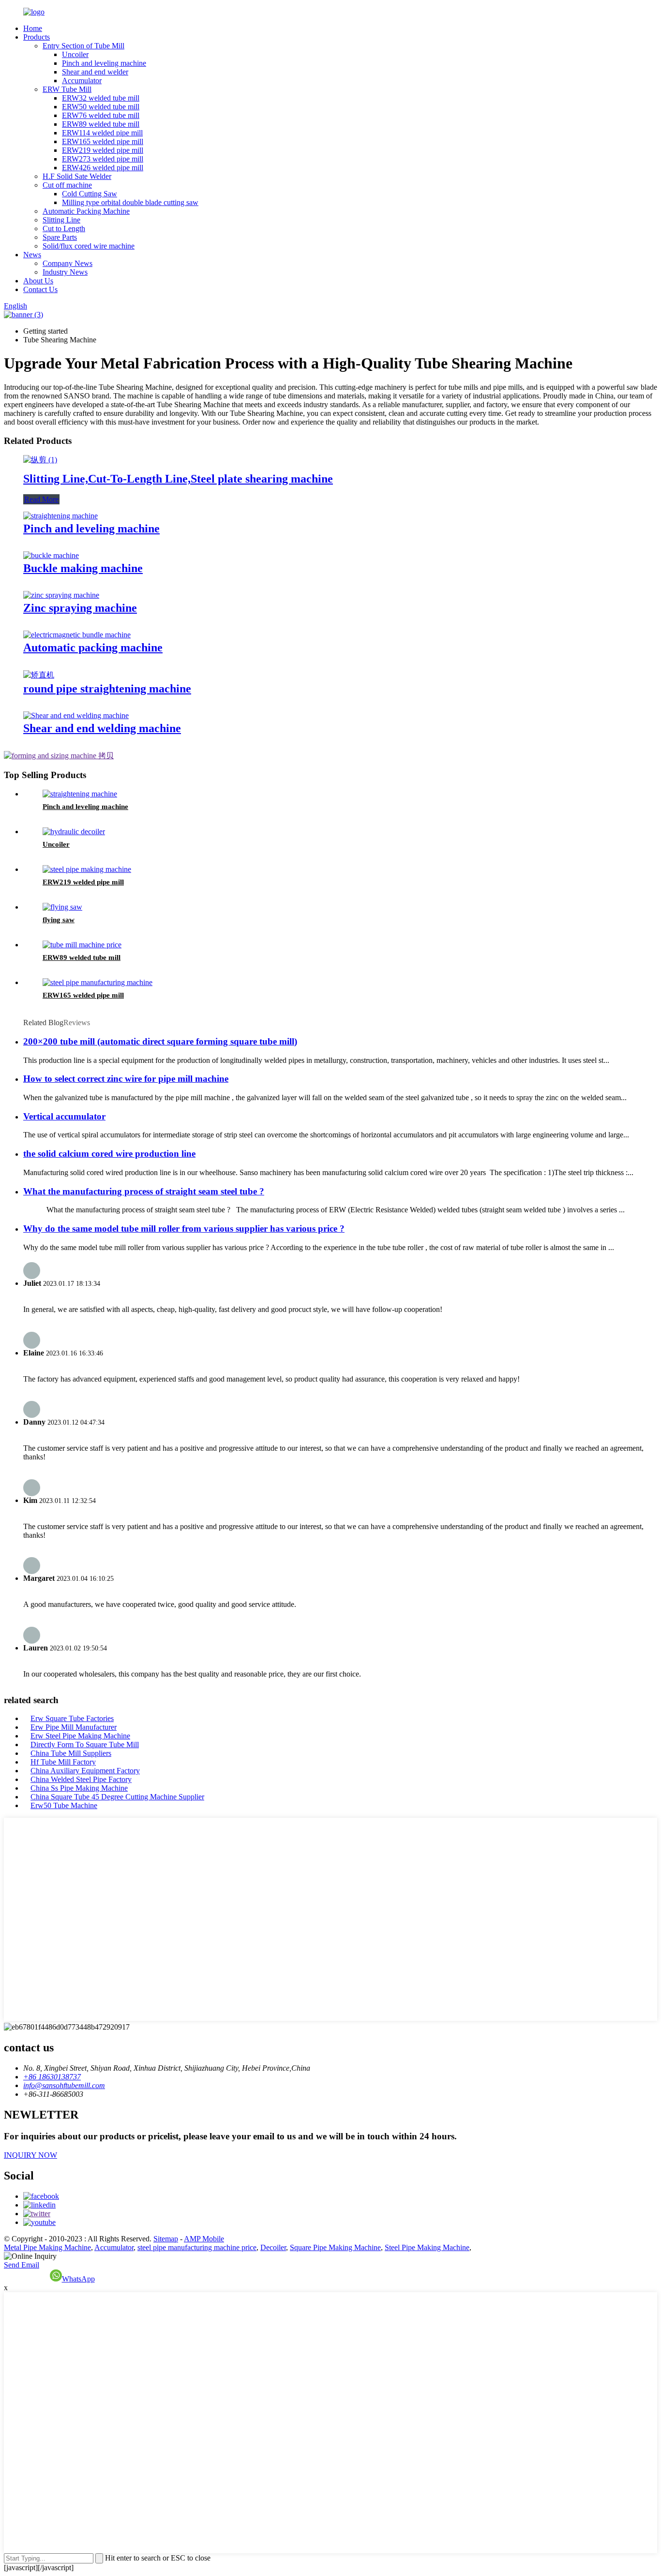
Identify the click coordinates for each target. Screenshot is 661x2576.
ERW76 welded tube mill (101, 115)
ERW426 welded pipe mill (103, 168)
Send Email (22, 2265)
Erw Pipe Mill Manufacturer (74, 1727)
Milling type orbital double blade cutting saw (130, 202)
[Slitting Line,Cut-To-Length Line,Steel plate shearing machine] (40, 460)
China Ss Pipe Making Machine (79, 1788)
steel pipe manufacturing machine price (197, 2247)
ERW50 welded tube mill (101, 107)
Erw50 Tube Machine (64, 1805)
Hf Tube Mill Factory (63, 1762)
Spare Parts (60, 237)
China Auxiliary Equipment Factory (85, 1771)
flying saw (59, 920)
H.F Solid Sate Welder (77, 176)
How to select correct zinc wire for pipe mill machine (126, 1079)
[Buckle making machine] (51, 555)
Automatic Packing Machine (86, 211)
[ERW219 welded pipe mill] (87, 869)
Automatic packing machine (93, 648)
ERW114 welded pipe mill (102, 133)
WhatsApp (78, 2279)
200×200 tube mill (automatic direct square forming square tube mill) (160, 1041)
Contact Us (40, 289)
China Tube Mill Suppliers (71, 1753)
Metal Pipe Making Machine (47, 2247)
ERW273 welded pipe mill (103, 159)
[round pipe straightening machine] (39, 675)
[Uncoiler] (74, 832)
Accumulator (82, 81)
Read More (41, 499)
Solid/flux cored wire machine (89, 246)
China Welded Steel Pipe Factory (81, 1779)
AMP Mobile (204, 2239)
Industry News (65, 272)
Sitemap (166, 2239)
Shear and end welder (95, 72)
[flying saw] (62, 907)
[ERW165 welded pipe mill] (98, 982)
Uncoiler (75, 54)
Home (33, 28)
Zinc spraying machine (80, 608)
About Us (38, 281)
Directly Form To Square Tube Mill (85, 1744)
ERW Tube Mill (67, 89)
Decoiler (273, 2247)
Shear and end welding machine (102, 728)
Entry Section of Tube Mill (83, 46)
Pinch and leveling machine (104, 63)
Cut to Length (64, 228)
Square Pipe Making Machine (335, 2247)
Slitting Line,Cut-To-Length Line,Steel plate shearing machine (178, 479)
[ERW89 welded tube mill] (82, 945)
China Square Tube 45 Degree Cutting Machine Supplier (117, 1797)
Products (37, 37)
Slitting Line (61, 220)
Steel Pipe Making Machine (427, 2247)
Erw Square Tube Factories (72, 1718)
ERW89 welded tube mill (101, 124)
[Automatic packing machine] (77, 635)
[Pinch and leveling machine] (60, 516)
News (32, 255)
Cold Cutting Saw (90, 194)
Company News (68, 263)
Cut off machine (67, 185)
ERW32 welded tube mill (101, 98)
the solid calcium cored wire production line (109, 1154)
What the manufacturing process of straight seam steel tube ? (144, 1191)
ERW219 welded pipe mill (103, 150)
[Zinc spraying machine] (61, 595)
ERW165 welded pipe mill (103, 141)
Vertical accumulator (64, 1116)
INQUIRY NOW (30, 2155)
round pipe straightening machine (107, 689)
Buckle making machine (83, 568)
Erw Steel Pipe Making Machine (80, 1736)
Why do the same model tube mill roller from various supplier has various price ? (184, 1229)
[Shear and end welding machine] (76, 715)
